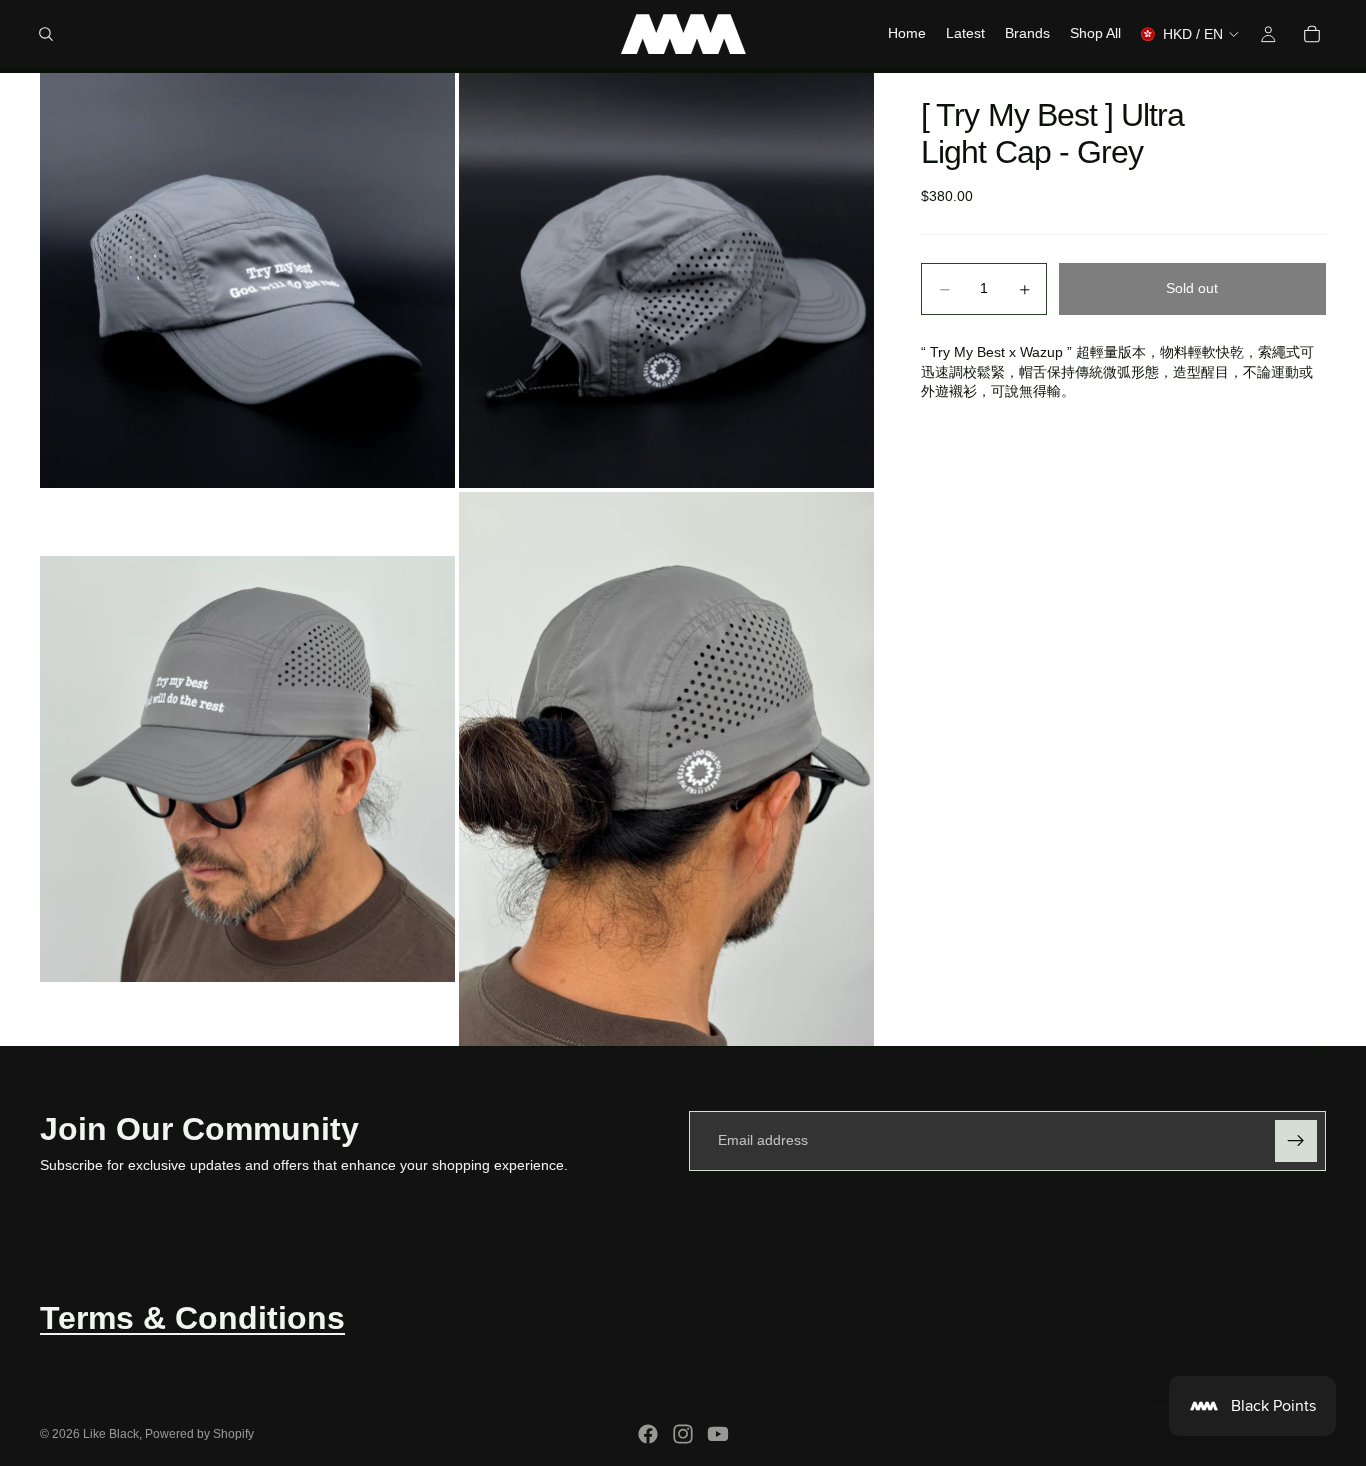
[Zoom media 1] (247, 280)
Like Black (111, 1434)
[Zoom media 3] (247, 768)
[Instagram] (683, 1434)
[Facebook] (648, 1434)
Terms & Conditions (192, 1318)
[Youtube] (718, 1434)
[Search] (46, 34)
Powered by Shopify (199, 1434)
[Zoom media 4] (666, 768)
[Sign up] (1296, 1141)
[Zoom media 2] (666, 280)
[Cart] (1312, 34)
